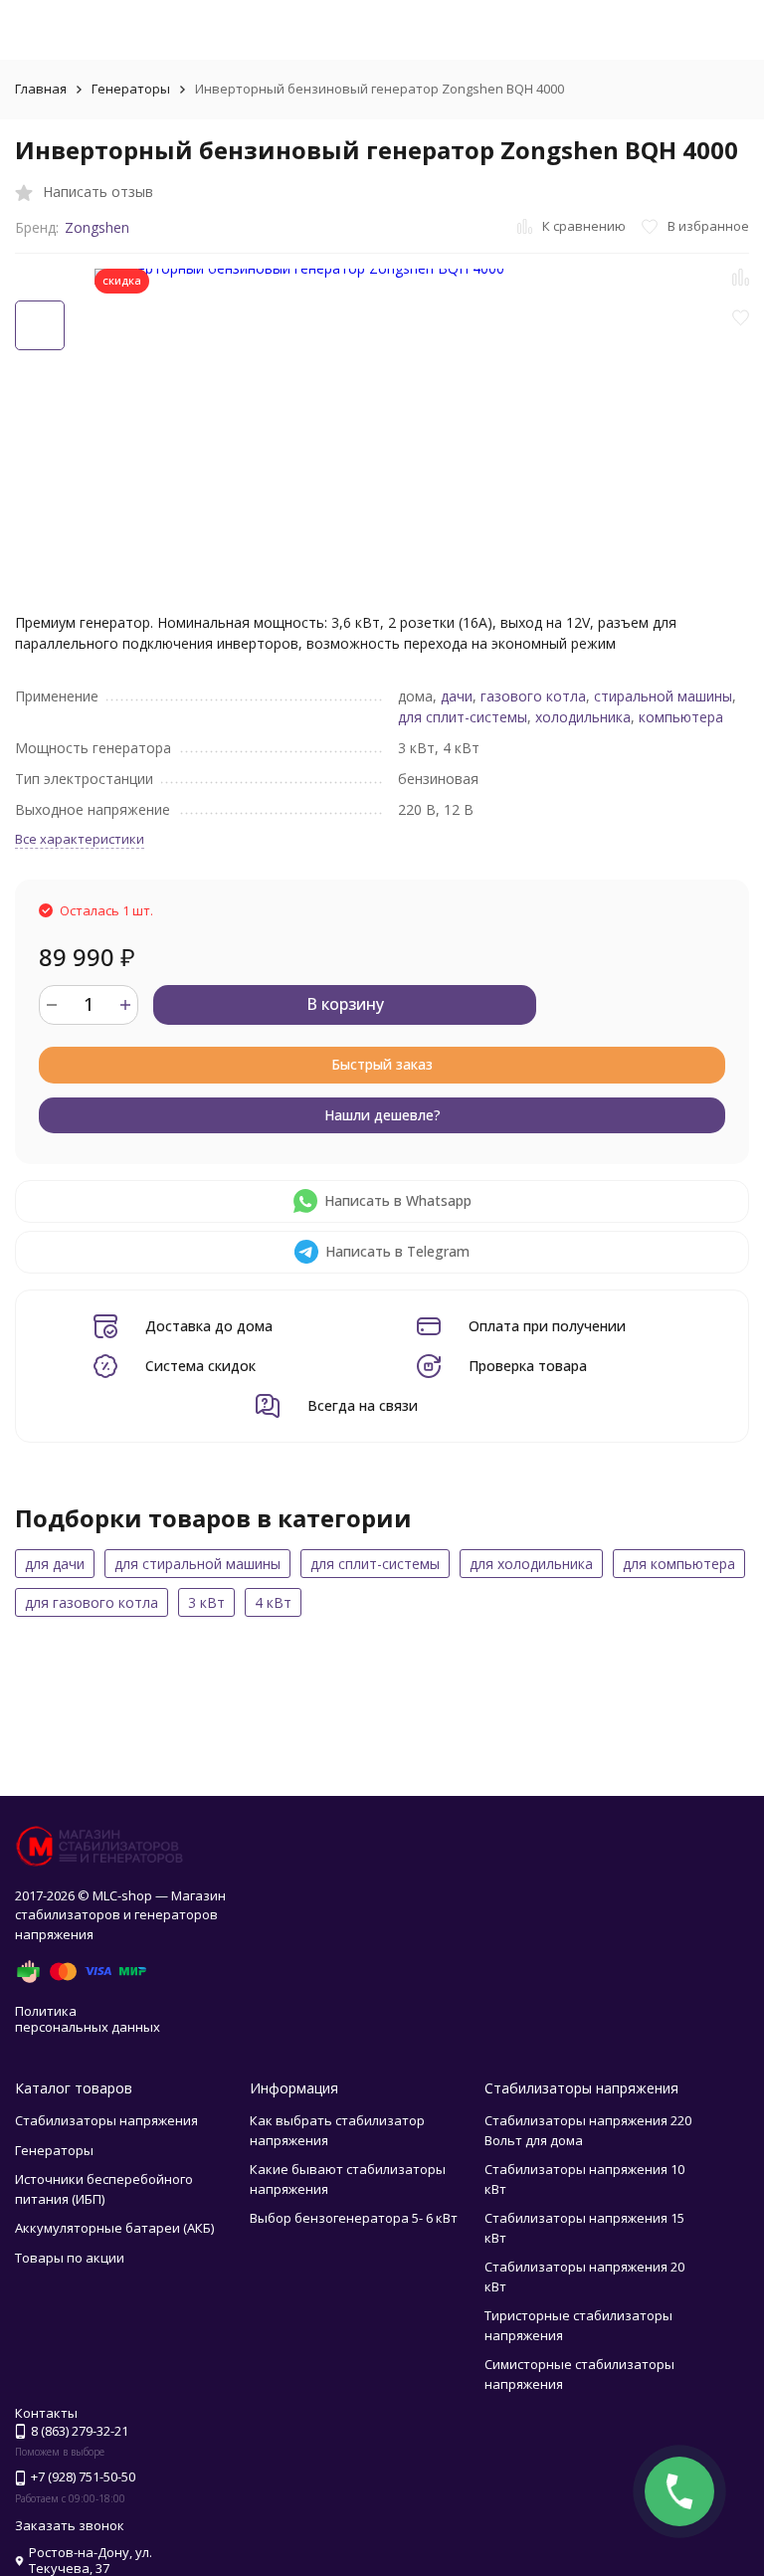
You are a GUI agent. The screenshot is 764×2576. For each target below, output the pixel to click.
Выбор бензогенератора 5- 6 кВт (354, 2218)
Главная (41, 89)
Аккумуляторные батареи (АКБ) (114, 2228)
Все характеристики (80, 839)
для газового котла (92, 1602)
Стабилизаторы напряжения (106, 2120)
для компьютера (679, 1564)
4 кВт (273, 1602)
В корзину (345, 1004)
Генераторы (131, 89)
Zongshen (97, 227)
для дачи (55, 1564)
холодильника (583, 717)
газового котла (533, 696)
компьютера (681, 717)
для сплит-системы (463, 717)
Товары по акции (70, 2258)
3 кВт (206, 1602)
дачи (457, 696)
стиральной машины (663, 696)
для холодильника (531, 1564)
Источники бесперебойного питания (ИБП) (104, 2189)
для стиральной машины (197, 1564)
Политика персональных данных (88, 2019)
